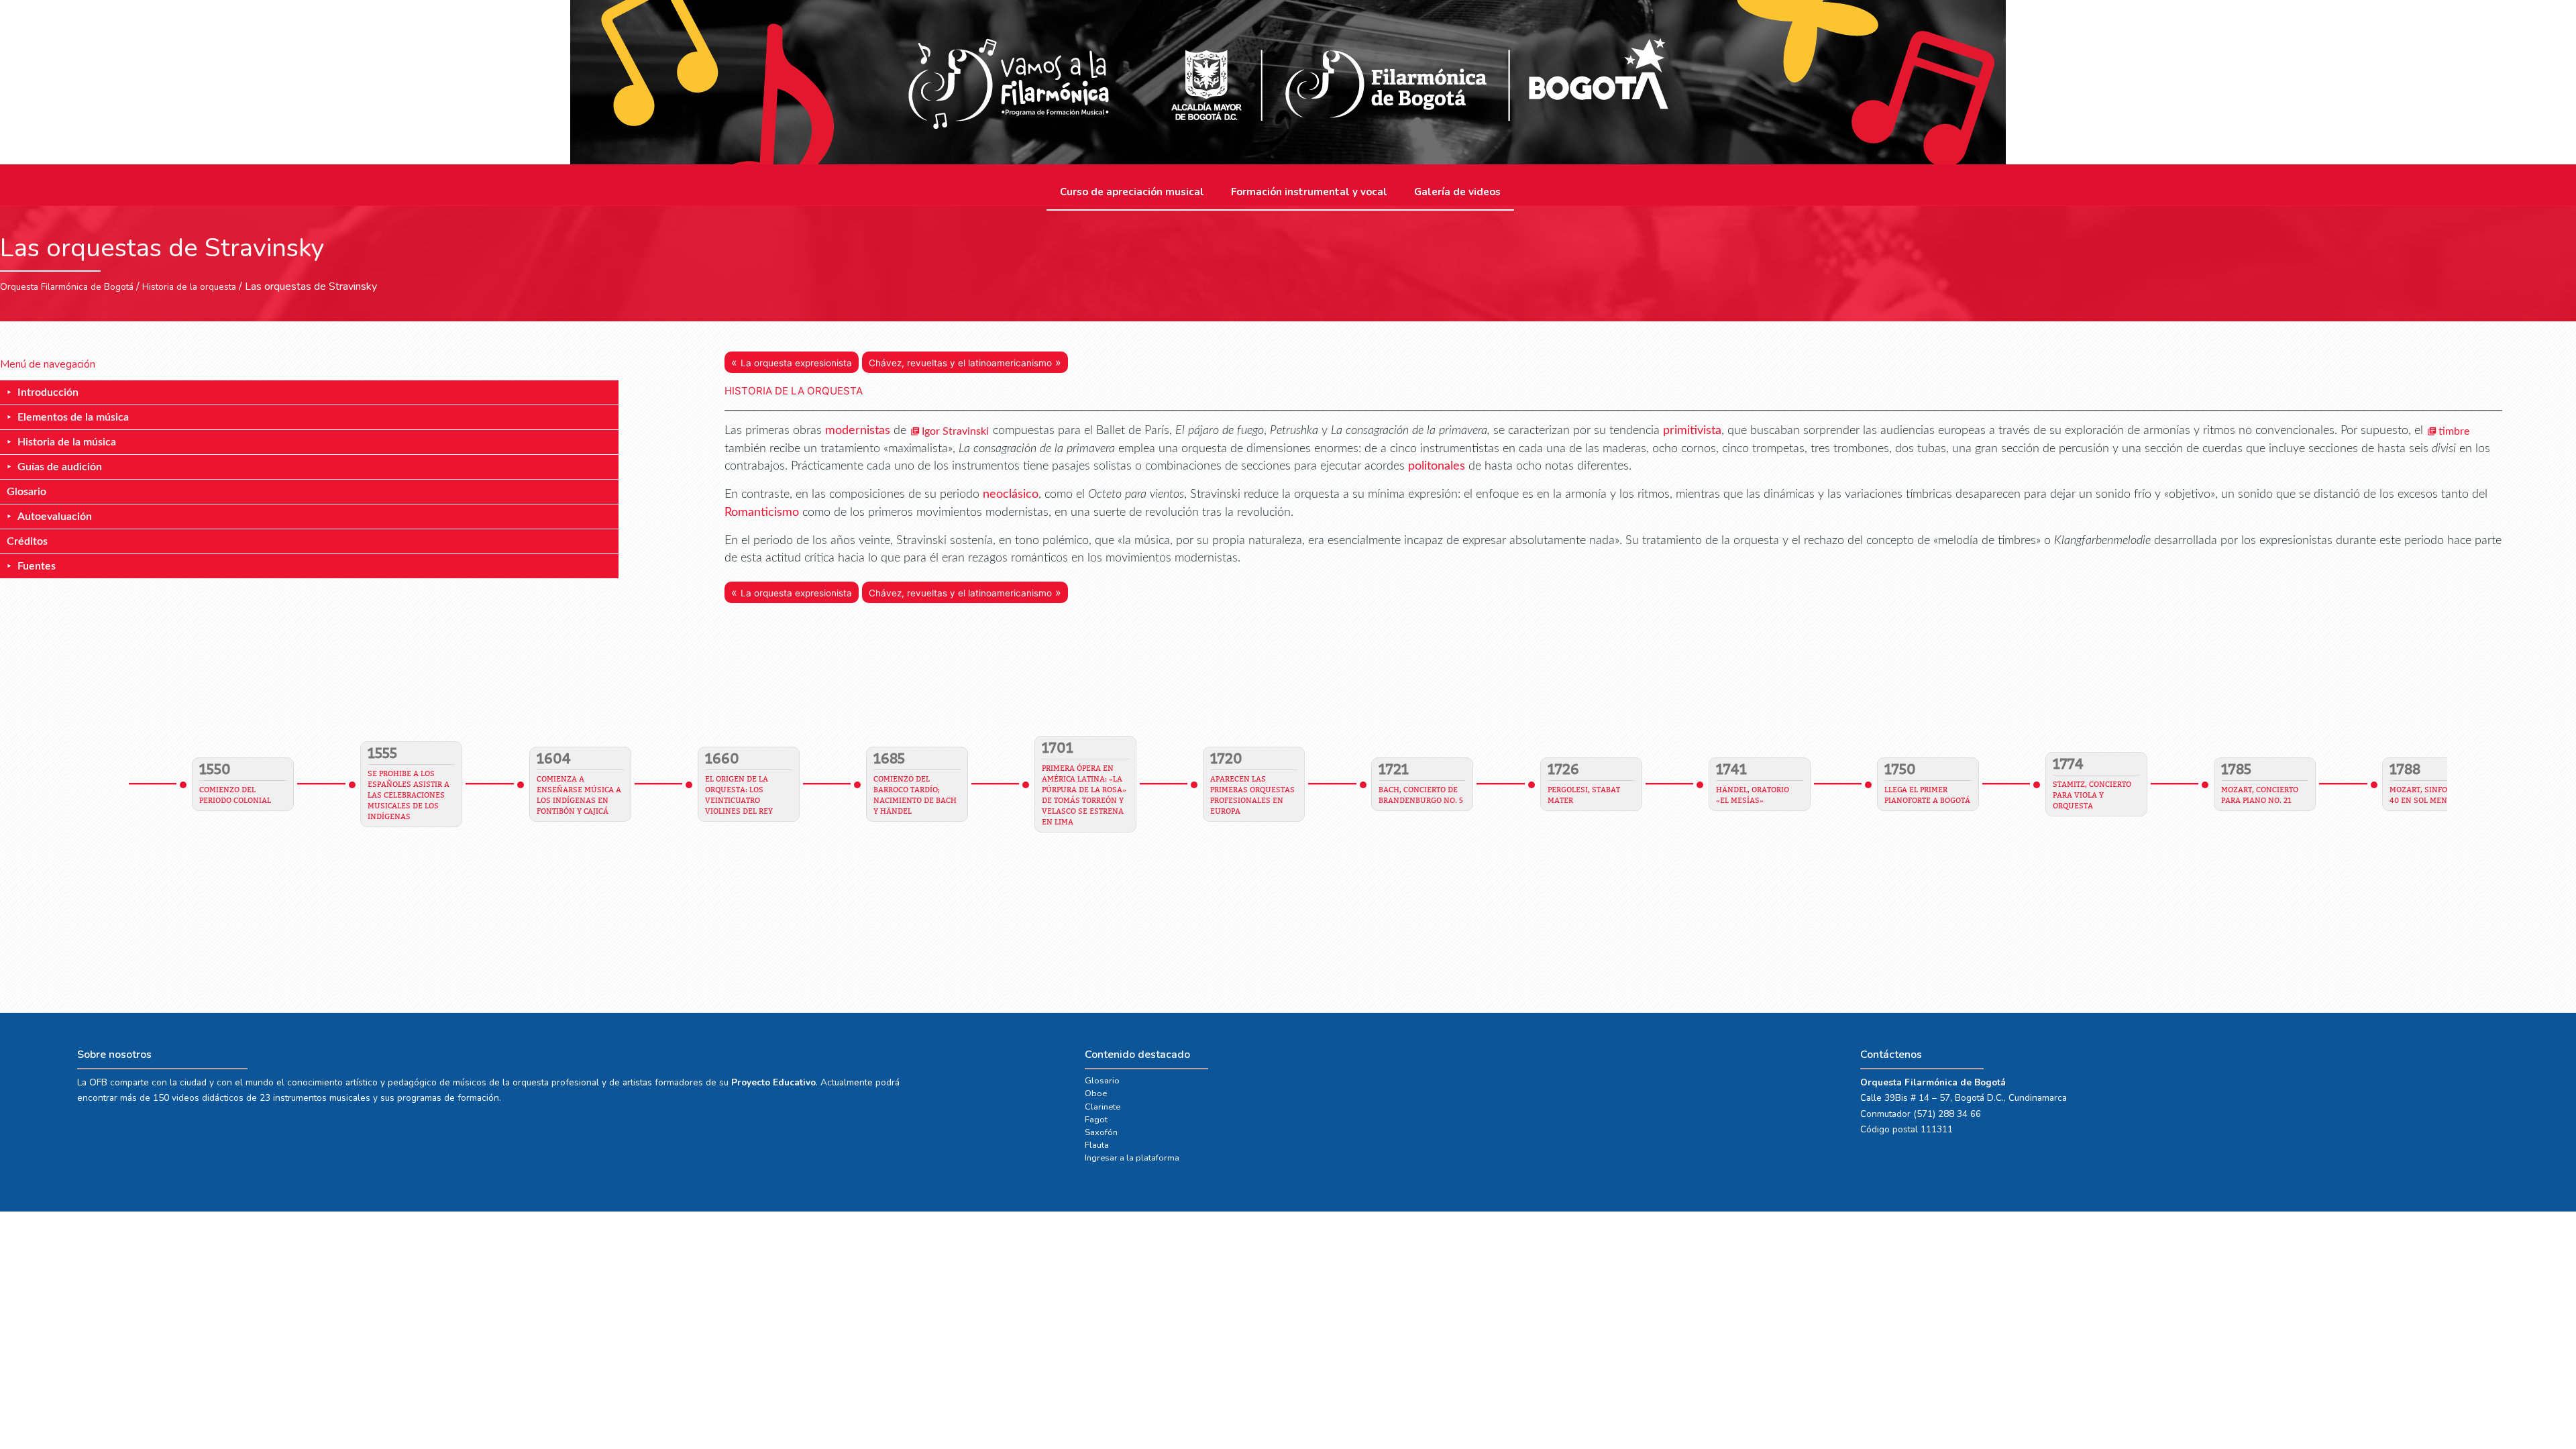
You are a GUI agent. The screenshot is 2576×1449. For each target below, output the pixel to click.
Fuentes (37, 566)
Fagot (1096, 1120)
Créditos (27, 541)
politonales (1437, 466)
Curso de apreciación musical (1132, 192)
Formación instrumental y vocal (1309, 192)
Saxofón (1101, 1132)
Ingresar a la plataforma (1132, 1158)
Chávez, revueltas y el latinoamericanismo (960, 363)
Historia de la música (67, 442)
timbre (2454, 431)
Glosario (26, 492)
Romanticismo (762, 512)
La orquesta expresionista (796, 363)
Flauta (1097, 1145)
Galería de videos (1457, 192)
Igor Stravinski (955, 431)
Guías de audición (60, 467)
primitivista (1692, 430)
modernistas (858, 430)
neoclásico (1011, 494)
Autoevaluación (55, 517)
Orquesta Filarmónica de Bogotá (67, 287)
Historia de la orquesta (189, 287)
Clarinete (1103, 1107)
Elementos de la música (73, 417)
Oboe (1096, 1093)
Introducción (48, 392)
